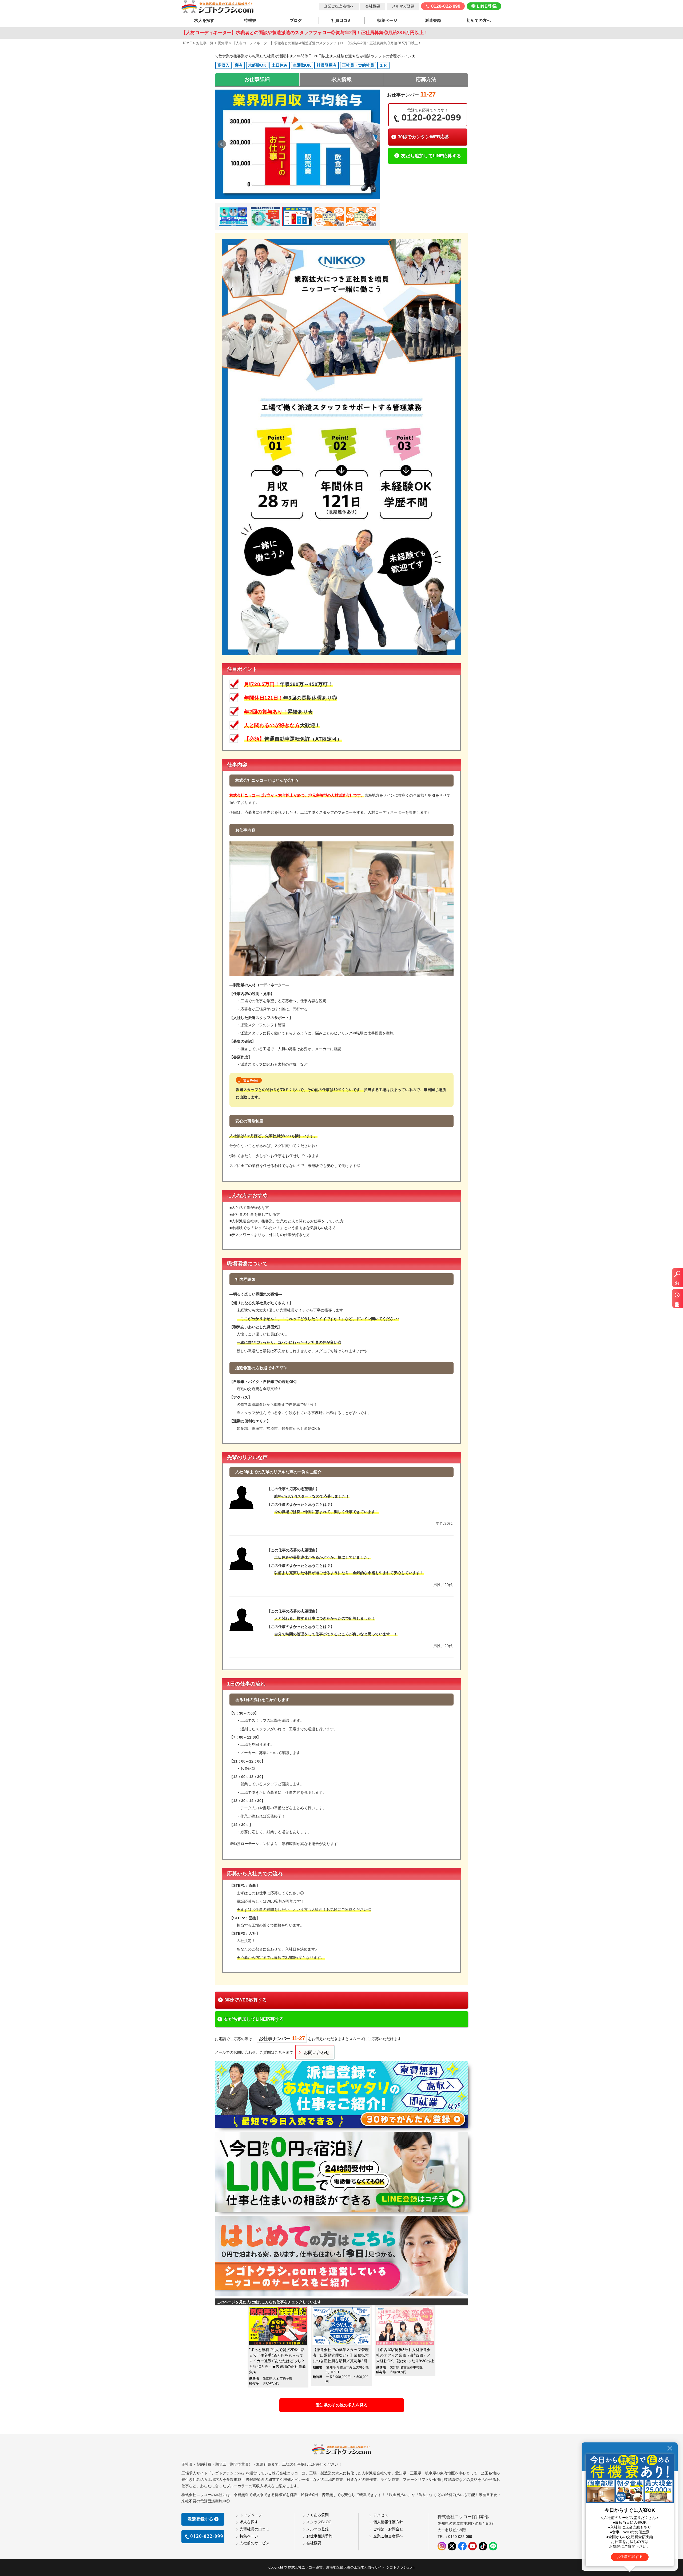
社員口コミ (341, 21)
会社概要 (373, 6)
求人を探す (204, 21)
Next (373, 144)
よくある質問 (317, 2515)
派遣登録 (433, 21)
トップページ (251, 2515)
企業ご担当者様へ (339, 6)
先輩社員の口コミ (255, 2529)
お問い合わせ (317, 2052)
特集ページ (387, 21)
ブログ (296, 21)
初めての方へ (479, 21)
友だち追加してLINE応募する (431, 156)
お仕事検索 (677, 1280)
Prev (222, 144)
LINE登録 (487, 6)
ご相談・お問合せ (388, 2529)
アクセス (381, 2515)
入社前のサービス (255, 2543)
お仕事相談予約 (319, 2536)
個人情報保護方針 (388, 2522)
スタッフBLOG (319, 2522)
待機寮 (250, 21)
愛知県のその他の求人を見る (342, 2405)
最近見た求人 (677, 1301)
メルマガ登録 (403, 6)
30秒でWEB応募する (246, 2000)
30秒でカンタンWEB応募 (424, 137)
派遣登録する (200, 2519)
